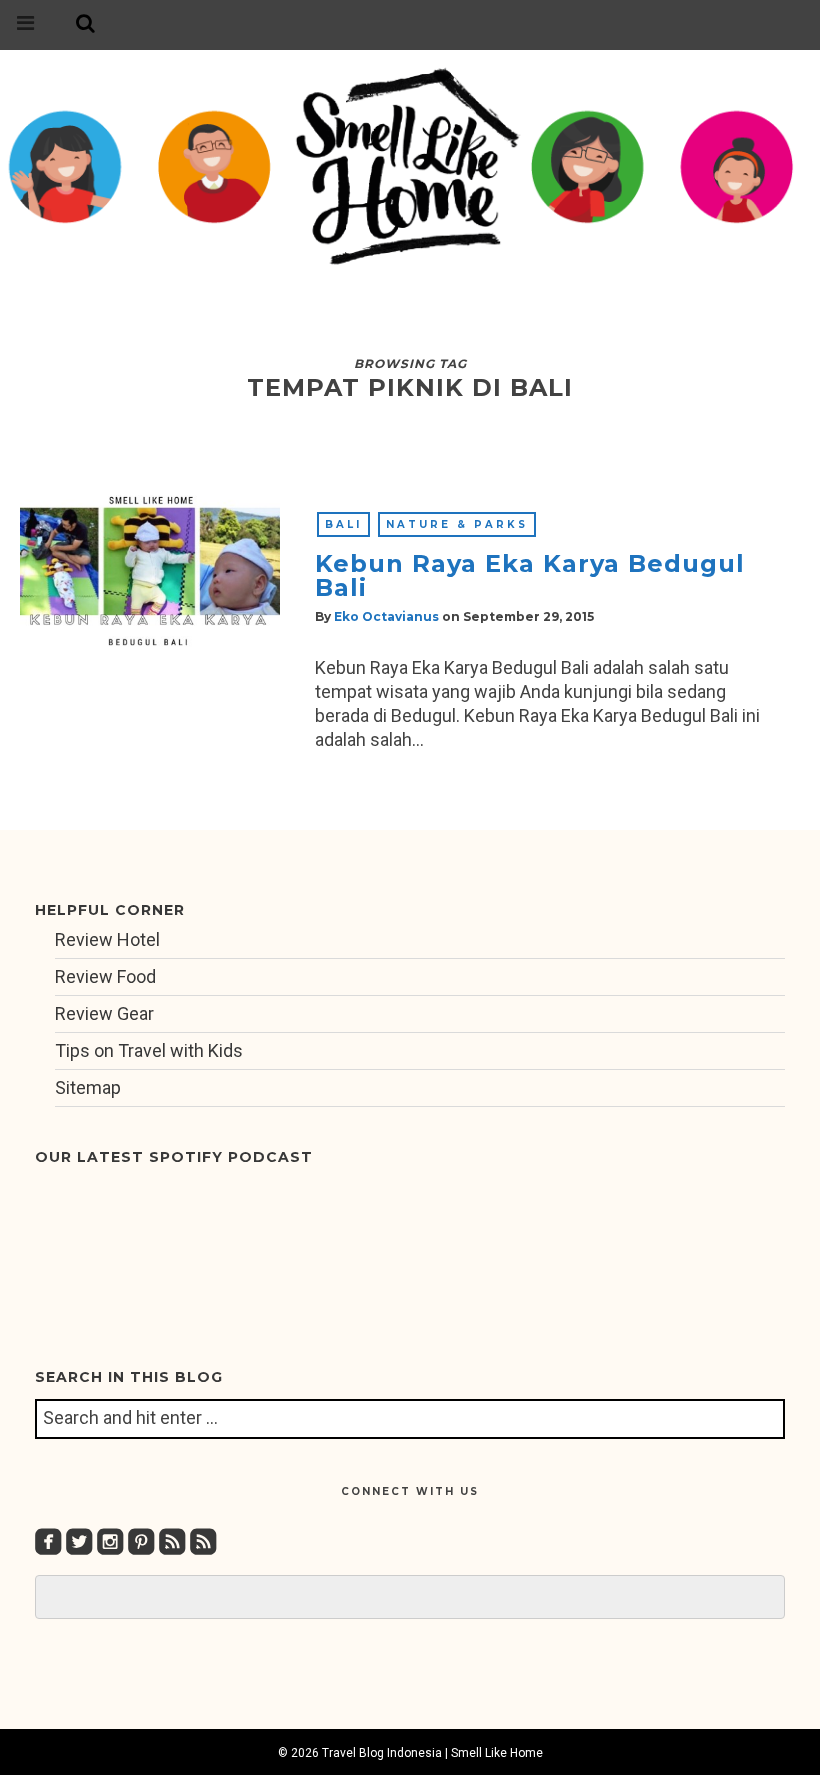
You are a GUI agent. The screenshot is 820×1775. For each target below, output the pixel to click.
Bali (343, 524)
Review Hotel (107, 939)
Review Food (105, 976)
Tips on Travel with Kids (149, 1050)
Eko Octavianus (386, 616)
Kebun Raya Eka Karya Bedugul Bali (530, 575)
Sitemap (88, 1087)
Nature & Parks (457, 524)
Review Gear (104, 1013)
